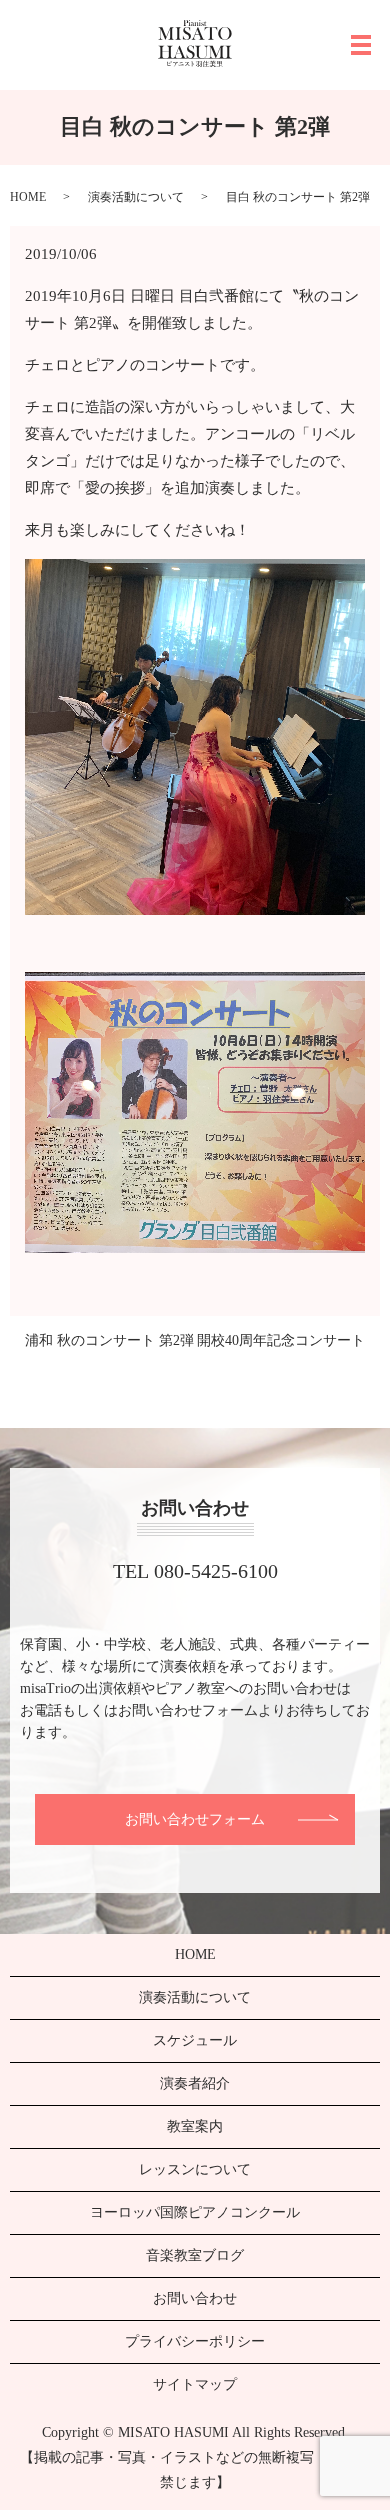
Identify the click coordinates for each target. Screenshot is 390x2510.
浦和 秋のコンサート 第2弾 (109, 1340)
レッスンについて (195, 2169)
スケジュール (195, 2040)
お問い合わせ (195, 2298)
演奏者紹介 (195, 2083)
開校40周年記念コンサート (281, 1340)
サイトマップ (195, 2384)
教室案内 (195, 2126)
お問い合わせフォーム (195, 1819)
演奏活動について (136, 197)
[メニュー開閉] (361, 45)
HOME (28, 197)
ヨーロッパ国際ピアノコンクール (195, 2212)
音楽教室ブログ (195, 2255)
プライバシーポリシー (195, 2341)
